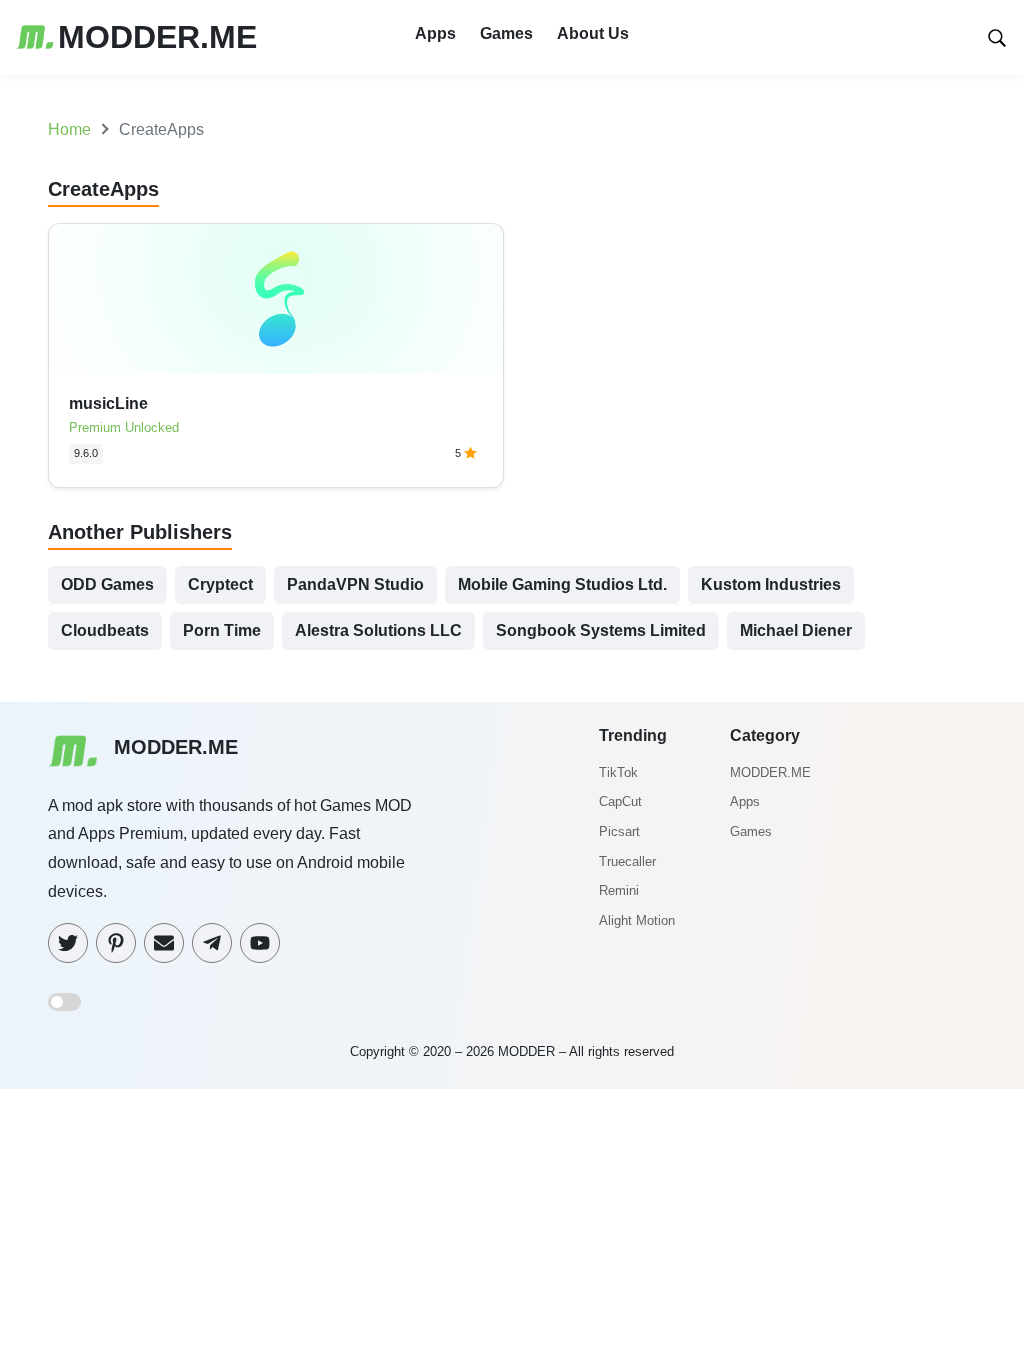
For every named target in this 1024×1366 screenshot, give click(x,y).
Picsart (619, 831)
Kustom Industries (771, 584)
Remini (619, 890)
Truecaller (627, 861)
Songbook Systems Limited (601, 630)
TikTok (618, 772)
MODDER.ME (770, 772)
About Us (593, 33)
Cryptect (220, 584)
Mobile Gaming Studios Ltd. (562, 584)
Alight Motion (637, 920)
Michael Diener (796, 630)
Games (506, 33)
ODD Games (107, 584)
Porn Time (222, 630)
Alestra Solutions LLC (378, 630)
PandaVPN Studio (355, 584)
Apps (435, 33)
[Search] (997, 36)
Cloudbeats (105, 630)
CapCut (620, 801)
